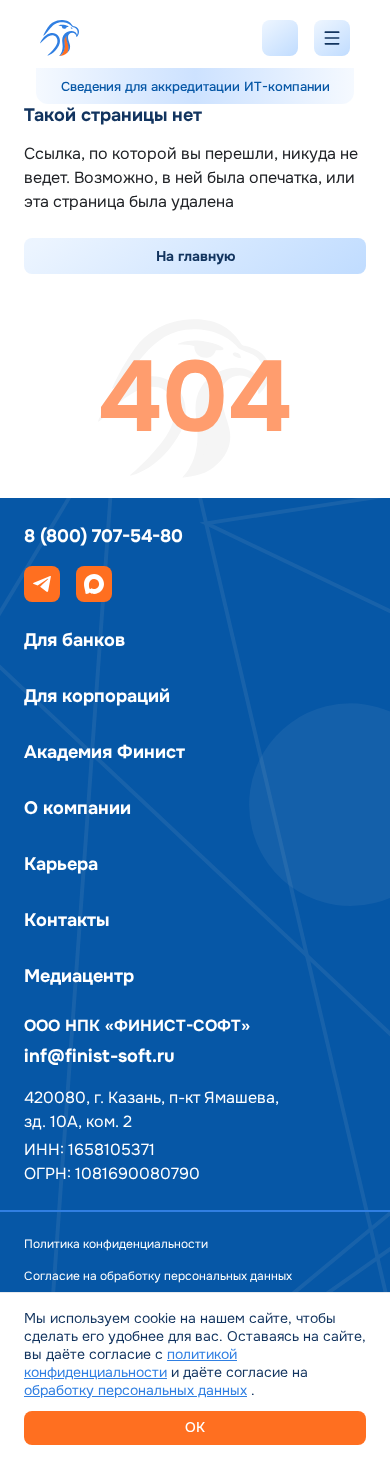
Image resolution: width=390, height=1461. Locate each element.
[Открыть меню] (332, 38)
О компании (77, 808)
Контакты (66, 920)
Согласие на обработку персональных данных (158, 1276)
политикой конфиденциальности (130, 1363)
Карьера (61, 864)
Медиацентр (79, 976)
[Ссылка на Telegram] (42, 584)
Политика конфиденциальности (116, 1244)
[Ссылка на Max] (94, 584)
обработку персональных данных (135, 1390)
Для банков (74, 640)
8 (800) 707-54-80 (103, 536)
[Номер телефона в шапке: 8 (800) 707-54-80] (280, 38)
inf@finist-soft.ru (99, 1056)
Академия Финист (104, 752)
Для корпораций (97, 696)
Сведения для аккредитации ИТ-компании (195, 86)
